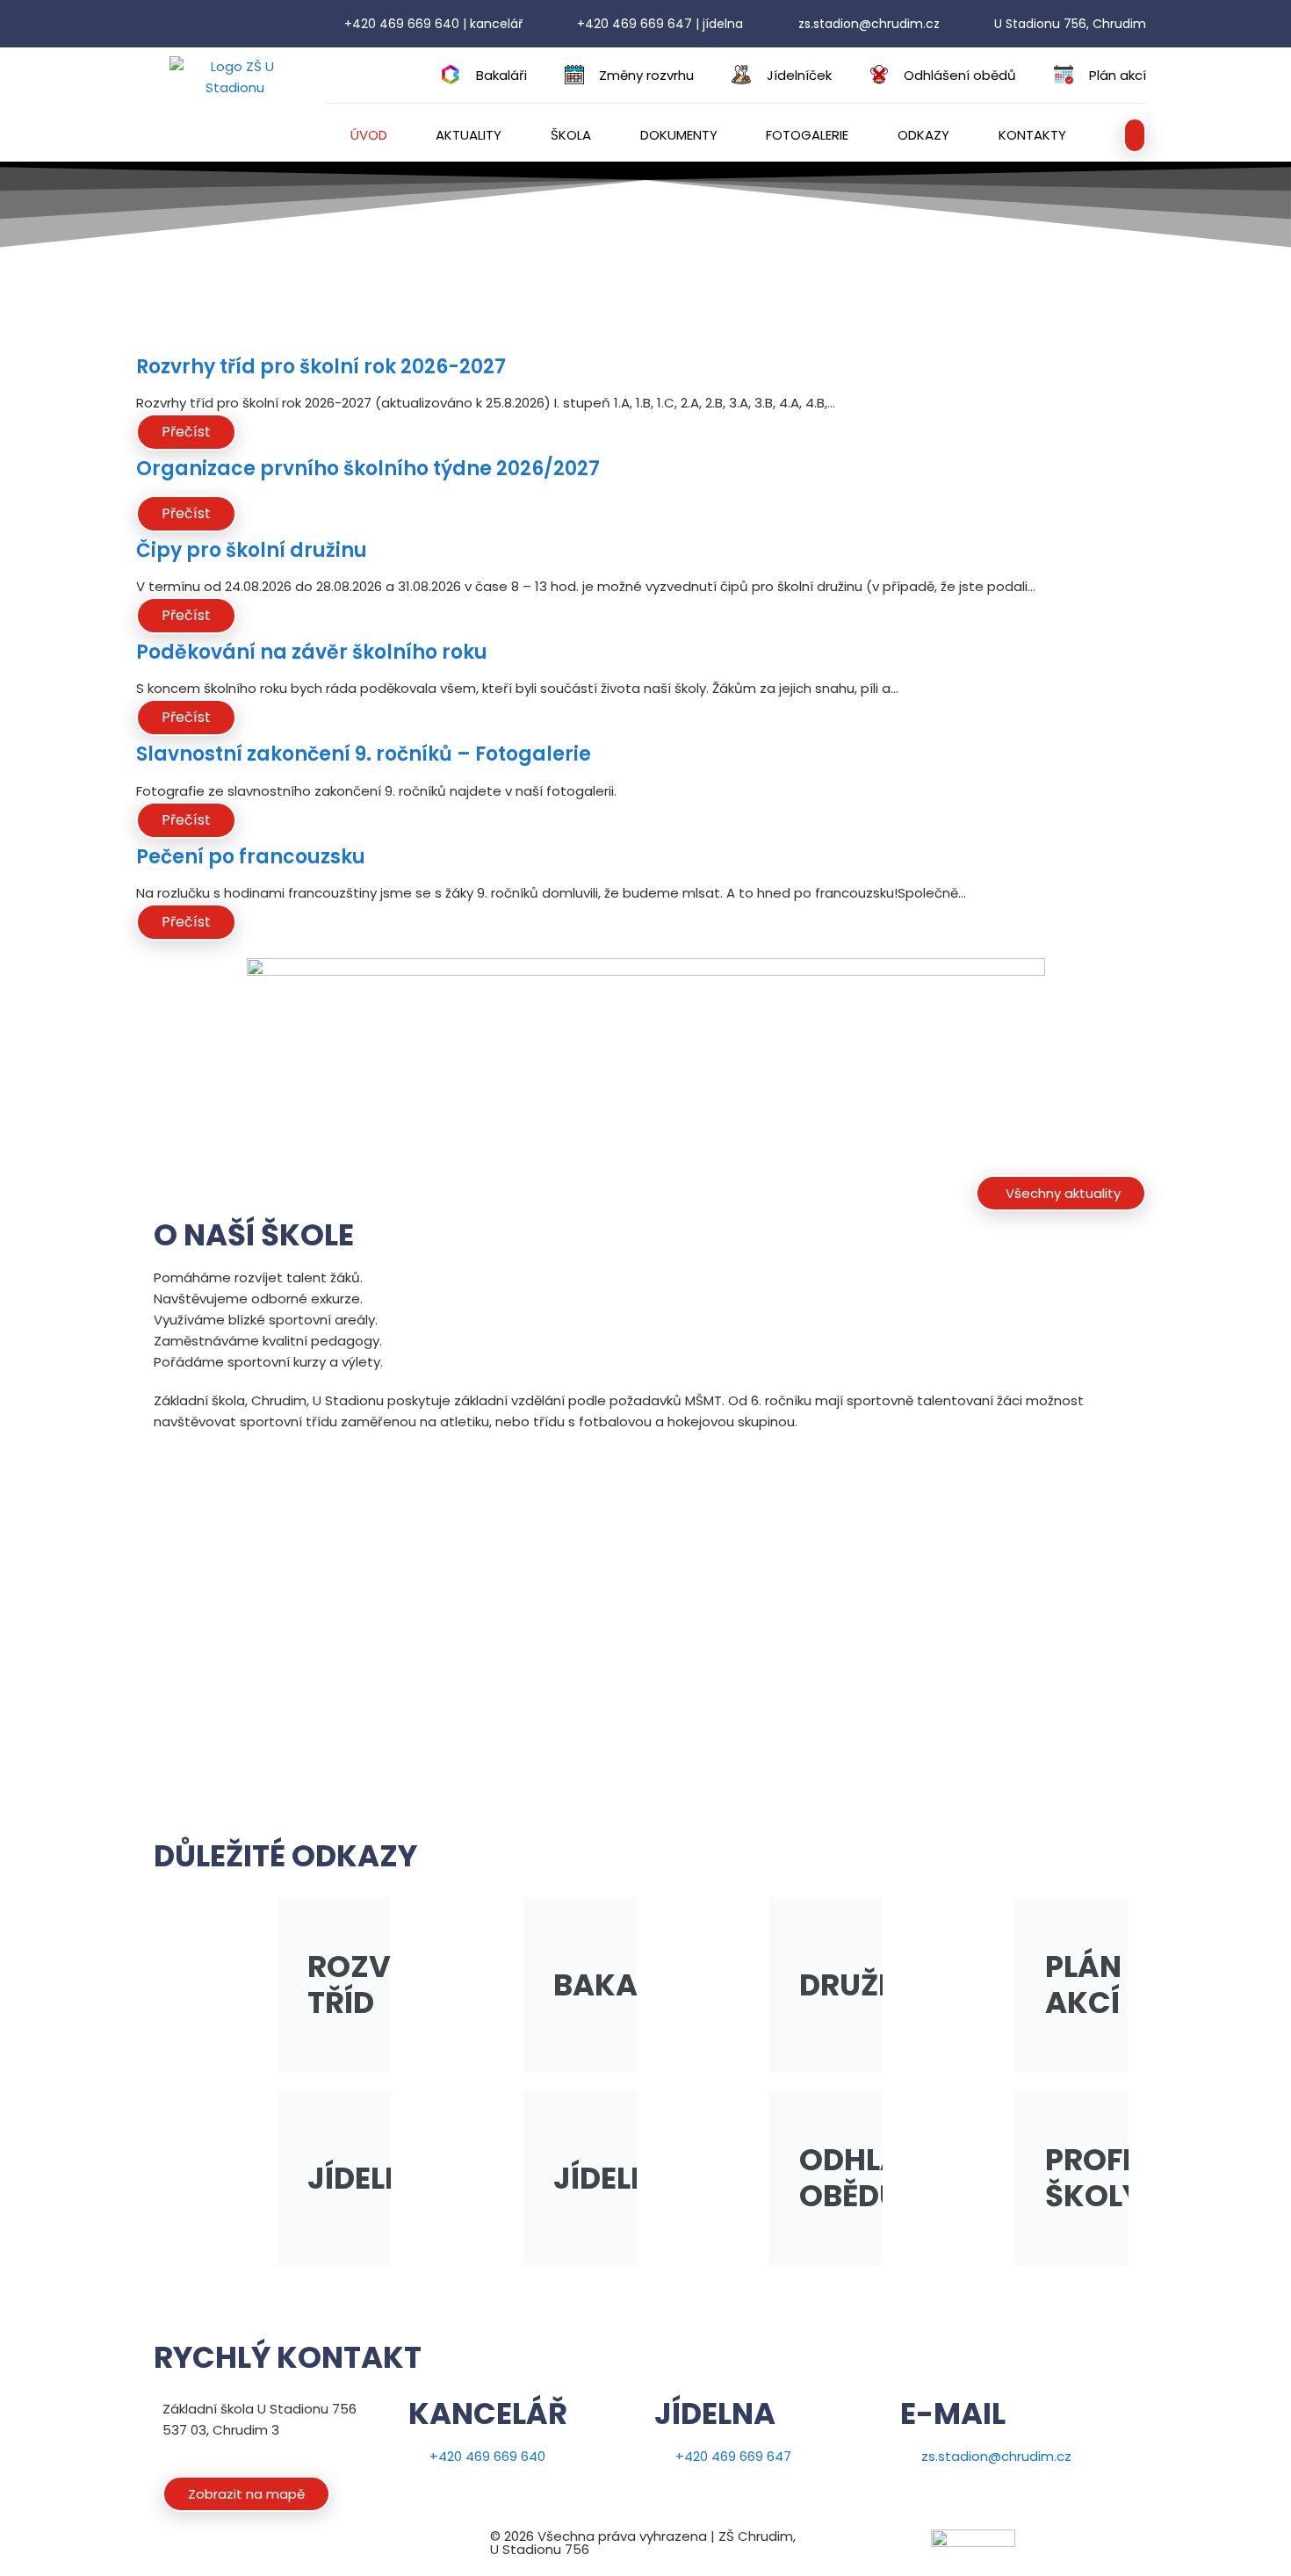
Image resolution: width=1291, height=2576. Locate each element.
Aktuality (469, 135)
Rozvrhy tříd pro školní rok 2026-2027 (321, 367)
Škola (571, 135)
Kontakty (1032, 135)
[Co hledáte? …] (1135, 135)
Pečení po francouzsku (251, 857)
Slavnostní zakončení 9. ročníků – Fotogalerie (364, 754)
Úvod (369, 135)
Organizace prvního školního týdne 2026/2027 (368, 469)
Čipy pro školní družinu (252, 550)
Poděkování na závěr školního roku (312, 652)
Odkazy (923, 135)
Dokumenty (679, 135)
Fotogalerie (807, 135)
